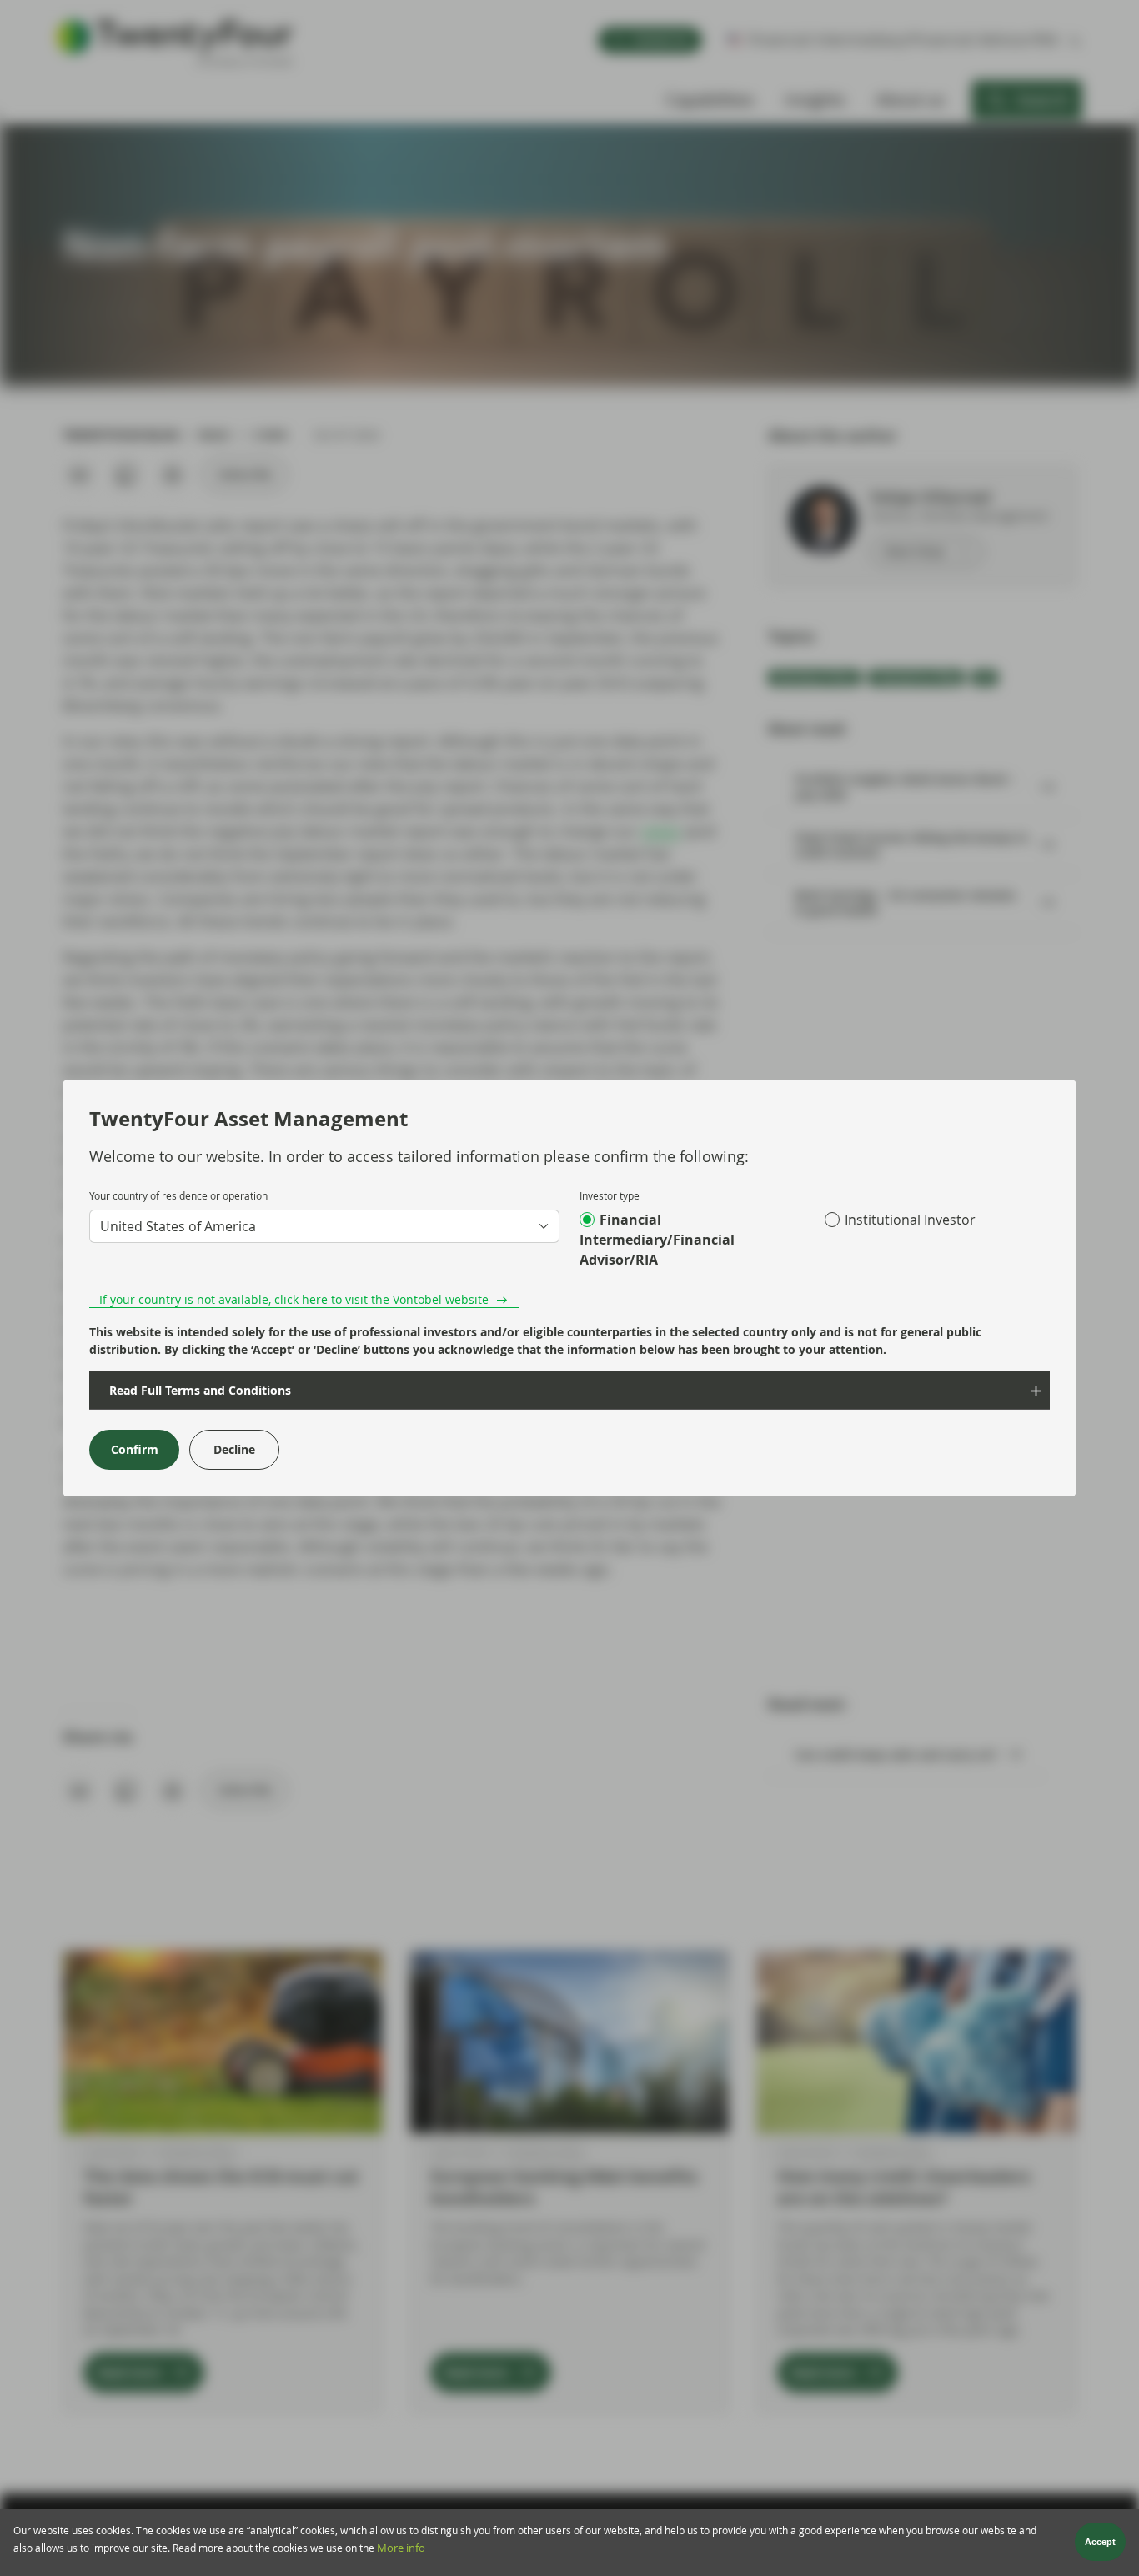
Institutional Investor (910, 1220)
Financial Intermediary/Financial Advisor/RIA (657, 1240)
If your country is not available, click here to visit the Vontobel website (294, 1299)
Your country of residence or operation (178, 1195)
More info (401, 2549)
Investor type (610, 1195)
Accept (1100, 2543)
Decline (234, 1449)
